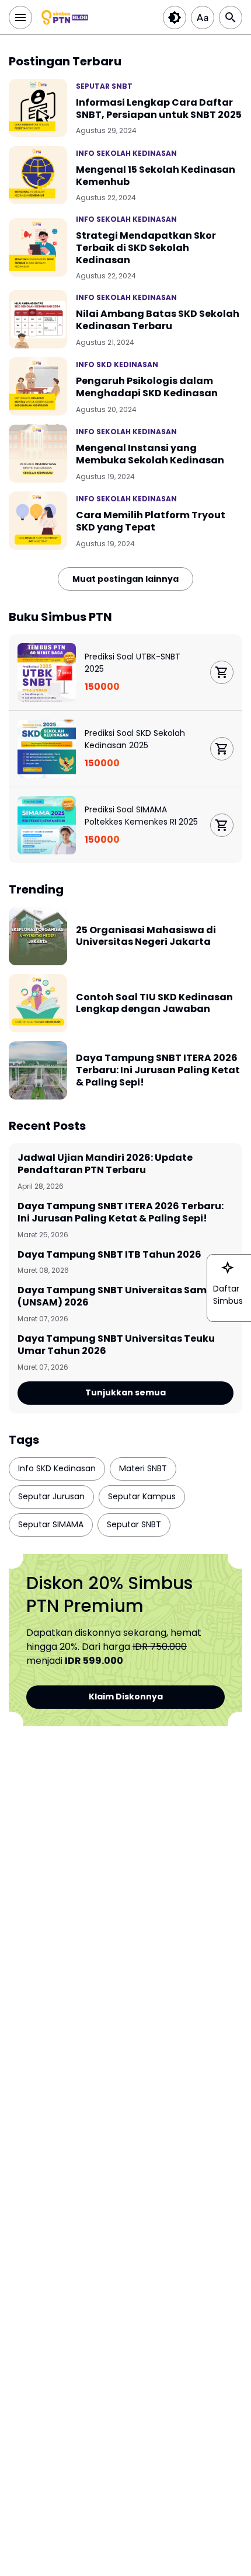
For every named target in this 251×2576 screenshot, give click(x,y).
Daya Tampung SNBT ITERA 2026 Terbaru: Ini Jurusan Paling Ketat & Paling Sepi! (158, 1070)
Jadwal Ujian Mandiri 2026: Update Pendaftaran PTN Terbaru (105, 1164)
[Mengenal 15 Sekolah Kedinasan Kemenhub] (38, 175)
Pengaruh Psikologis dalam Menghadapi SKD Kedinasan (147, 388)
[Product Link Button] (222, 672)
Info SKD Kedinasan (117, 364)
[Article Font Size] (203, 18)
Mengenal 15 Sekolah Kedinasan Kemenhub (156, 176)
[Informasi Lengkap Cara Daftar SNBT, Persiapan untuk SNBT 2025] (38, 108)
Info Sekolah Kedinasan (126, 153)
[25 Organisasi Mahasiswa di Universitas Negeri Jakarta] (38, 936)
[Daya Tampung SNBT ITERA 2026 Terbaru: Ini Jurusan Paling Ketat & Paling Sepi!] (38, 1070)
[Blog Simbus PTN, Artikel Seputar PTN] (66, 18)
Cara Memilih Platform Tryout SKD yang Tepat (151, 522)
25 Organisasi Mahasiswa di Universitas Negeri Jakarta (146, 937)
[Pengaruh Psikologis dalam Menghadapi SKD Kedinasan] (38, 386)
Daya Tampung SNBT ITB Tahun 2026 (109, 1255)
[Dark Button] (175, 18)
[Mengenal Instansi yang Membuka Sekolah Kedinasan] (38, 453)
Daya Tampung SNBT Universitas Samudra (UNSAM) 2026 (124, 1297)
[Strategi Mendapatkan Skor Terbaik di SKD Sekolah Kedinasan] (38, 247)
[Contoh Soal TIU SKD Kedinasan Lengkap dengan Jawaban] (38, 1003)
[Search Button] (231, 18)
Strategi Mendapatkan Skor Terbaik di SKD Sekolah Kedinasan (146, 248)
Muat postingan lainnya (125, 579)
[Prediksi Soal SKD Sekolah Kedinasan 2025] (47, 749)
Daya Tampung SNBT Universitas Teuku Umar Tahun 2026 (116, 1345)
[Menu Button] (20, 18)
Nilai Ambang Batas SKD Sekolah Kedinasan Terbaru (158, 320)
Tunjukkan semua (125, 1392)
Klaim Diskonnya (126, 1697)
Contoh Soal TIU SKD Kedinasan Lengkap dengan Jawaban (154, 1004)
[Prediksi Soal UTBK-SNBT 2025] (47, 672)
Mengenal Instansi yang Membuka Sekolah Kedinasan (150, 455)
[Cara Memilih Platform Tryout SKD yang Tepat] (38, 521)
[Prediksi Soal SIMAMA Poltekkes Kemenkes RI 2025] (47, 825)
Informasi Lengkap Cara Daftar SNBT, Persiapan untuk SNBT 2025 (159, 109)
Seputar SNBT (104, 86)
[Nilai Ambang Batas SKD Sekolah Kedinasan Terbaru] (38, 319)
